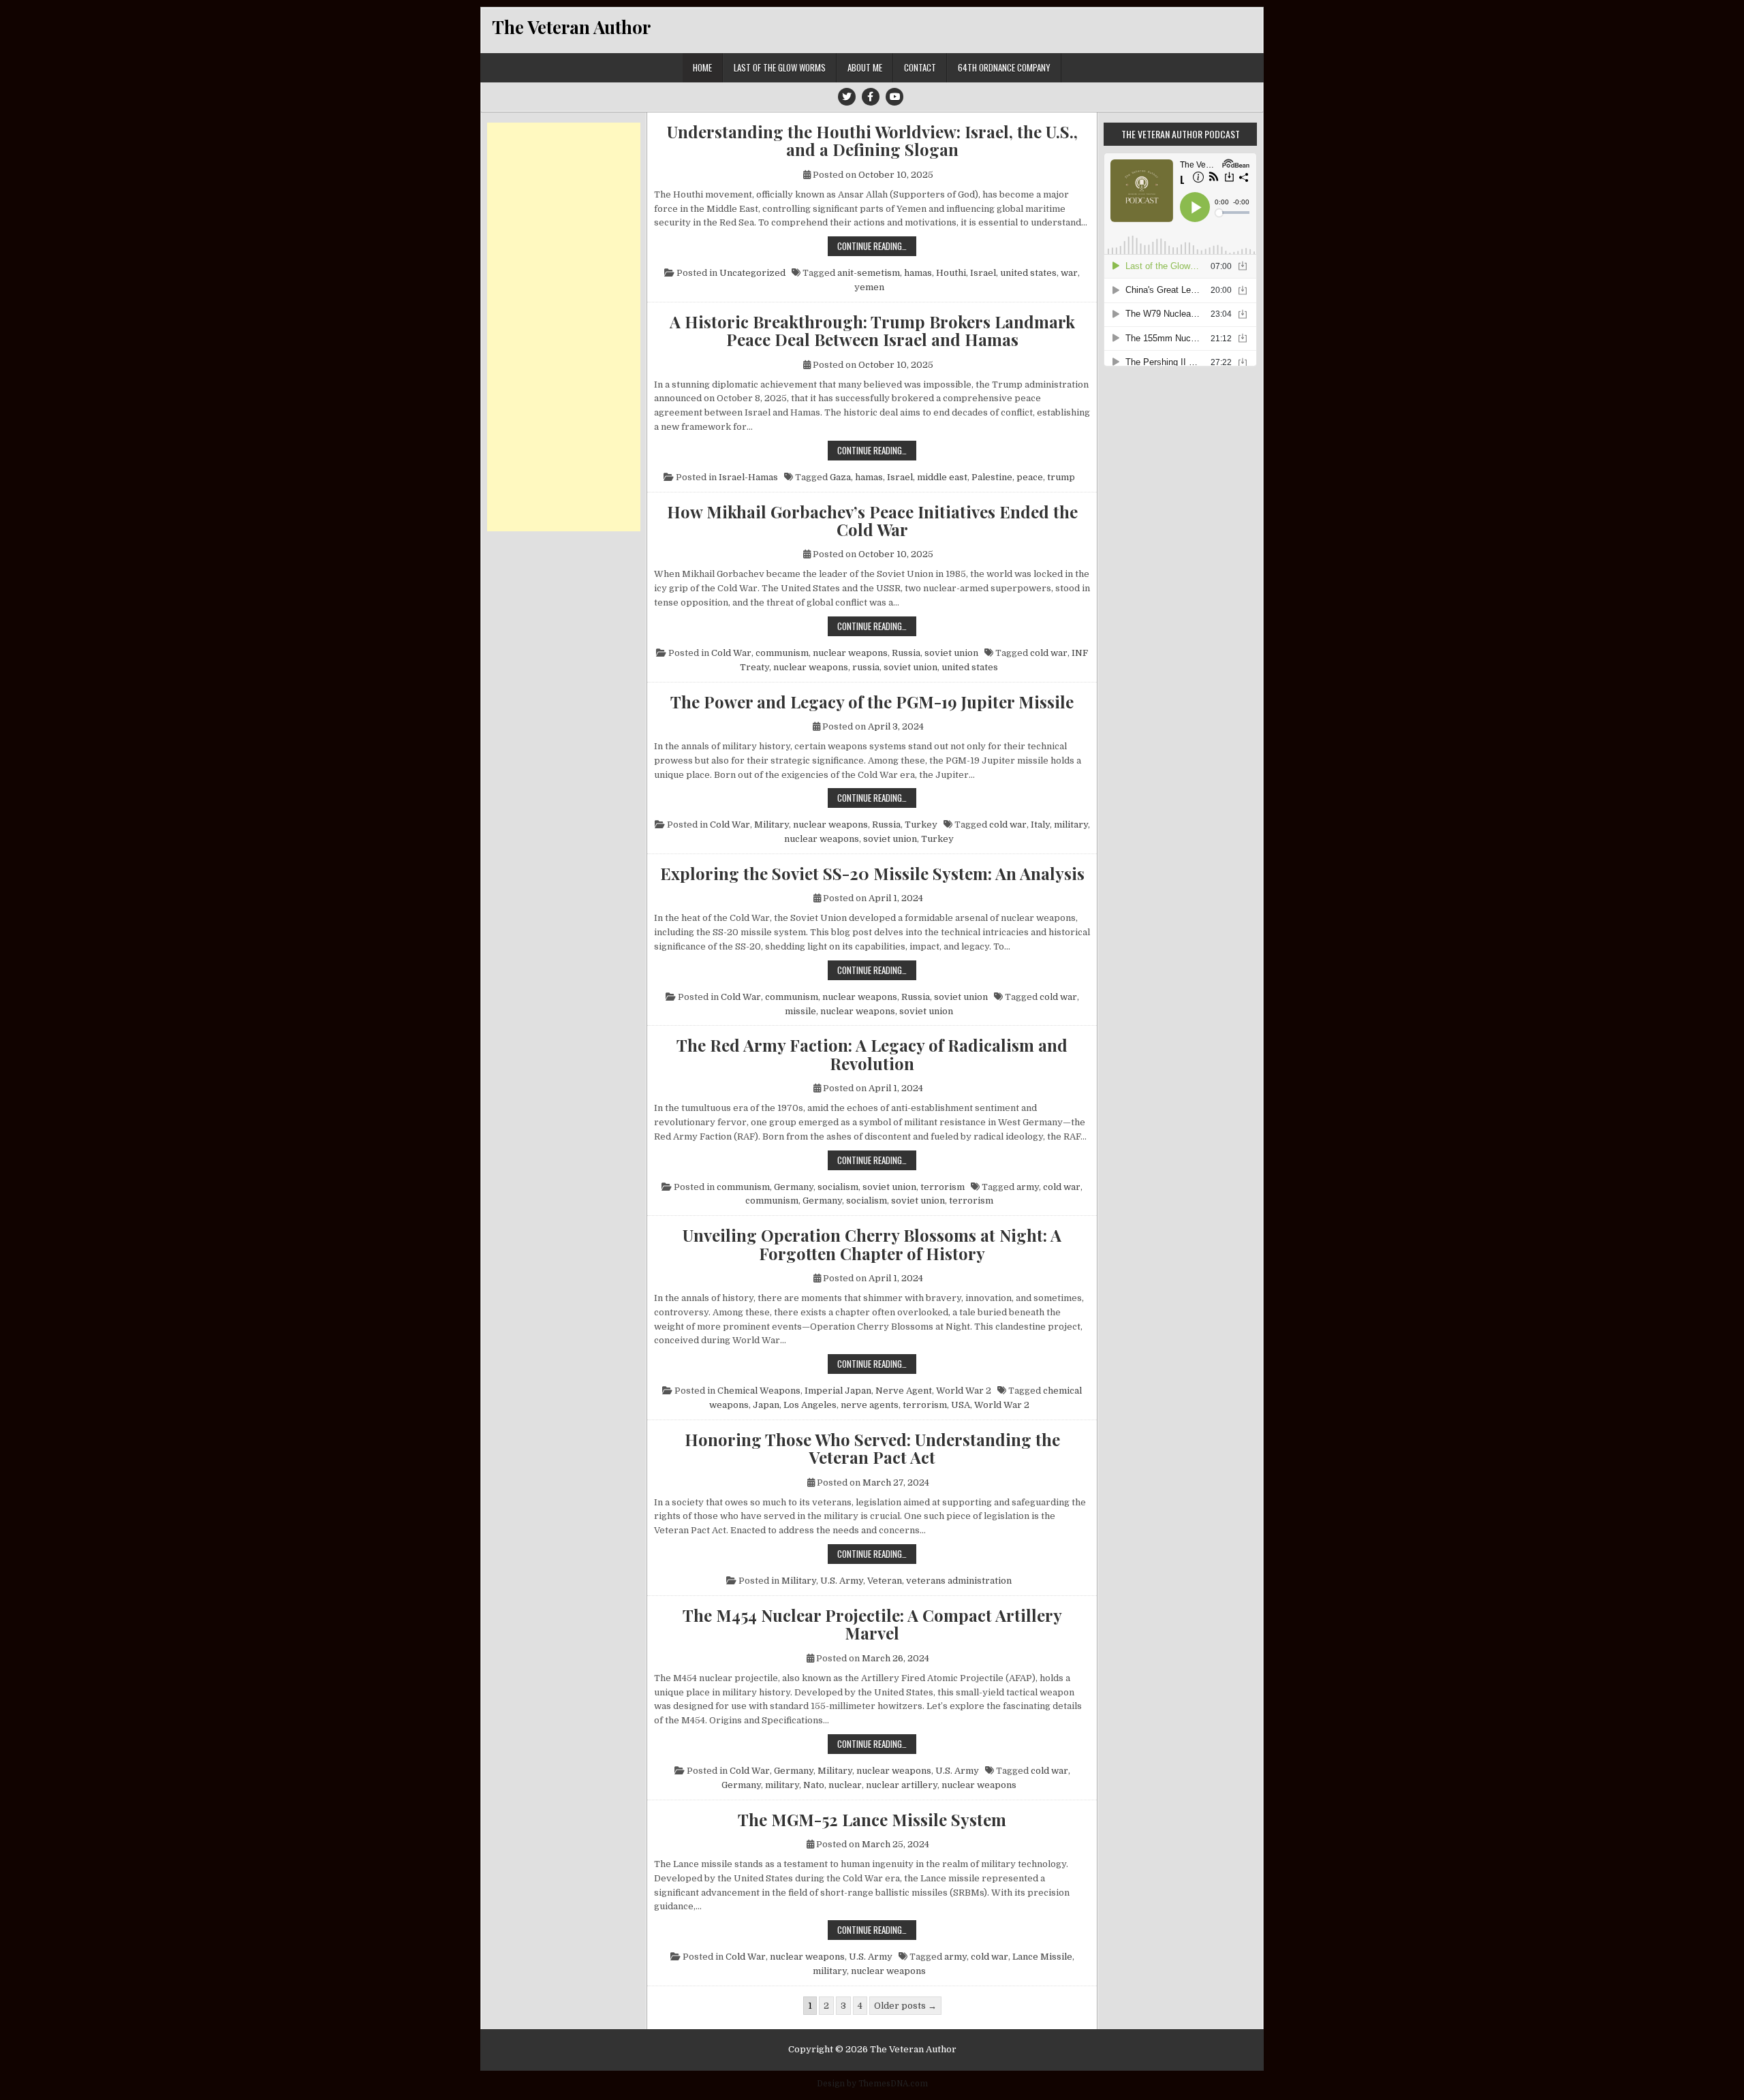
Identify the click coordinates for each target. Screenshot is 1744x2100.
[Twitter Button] (847, 97)
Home (702, 67)
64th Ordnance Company (1004, 67)
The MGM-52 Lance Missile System (872, 1819)
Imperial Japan (838, 1391)
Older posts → (905, 2006)
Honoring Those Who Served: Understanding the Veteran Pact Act (872, 1448)
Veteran (885, 1581)
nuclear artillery (902, 1785)
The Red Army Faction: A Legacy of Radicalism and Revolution (872, 1054)
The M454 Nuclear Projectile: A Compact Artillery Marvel (872, 1624)
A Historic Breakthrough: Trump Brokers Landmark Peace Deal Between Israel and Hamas (872, 331)
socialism (838, 1187)
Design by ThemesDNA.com (872, 2084)
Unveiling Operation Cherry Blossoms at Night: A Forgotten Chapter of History (872, 1244)
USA (961, 1405)
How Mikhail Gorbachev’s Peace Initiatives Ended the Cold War (872, 521)
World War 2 (964, 1391)
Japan (766, 1405)
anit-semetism (869, 273)
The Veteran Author (571, 27)
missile (800, 1011)
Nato (814, 1785)
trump (1061, 477)
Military (772, 825)
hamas (918, 273)
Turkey (921, 825)
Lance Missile (1042, 1957)
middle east (942, 477)
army (1028, 1187)
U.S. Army (842, 1581)
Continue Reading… (877, 246)
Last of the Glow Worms (780, 67)
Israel (983, 273)
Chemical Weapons (759, 1391)
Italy (1040, 825)
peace (1030, 477)
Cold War (731, 653)
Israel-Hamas (748, 477)
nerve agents (870, 1405)
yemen (869, 287)
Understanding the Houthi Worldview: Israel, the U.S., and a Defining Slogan (872, 141)
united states (1028, 273)
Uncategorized (752, 273)
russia (866, 667)
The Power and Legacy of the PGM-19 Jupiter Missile (872, 702)
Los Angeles (810, 1405)
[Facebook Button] (871, 97)
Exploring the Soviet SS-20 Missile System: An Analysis (872, 873)
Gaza (840, 477)
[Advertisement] (564, 327)
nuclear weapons (850, 653)
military (1071, 825)
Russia (906, 653)
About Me (865, 67)
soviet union (951, 653)
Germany (794, 1187)
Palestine (992, 477)
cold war (1049, 653)
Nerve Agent (904, 1391)
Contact (920, 67)
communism (782, 653)
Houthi (951, 273)
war (1069, 273)
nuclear (845, 1785)
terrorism (943, 1187)
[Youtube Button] (894, 97)
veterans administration (959, 1581)
